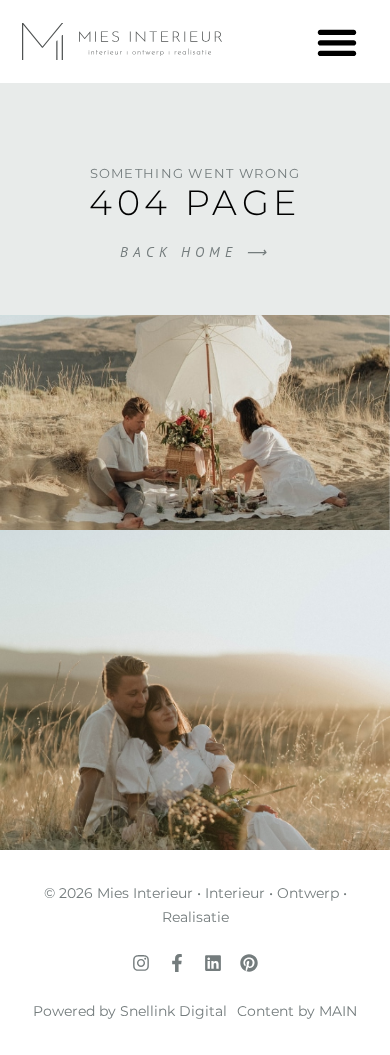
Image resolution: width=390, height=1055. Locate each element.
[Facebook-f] (177, 963)
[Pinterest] (249, 963)
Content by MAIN (297, 1011)
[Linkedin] (213, 963)
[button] (336, 41)
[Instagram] (141, 963)
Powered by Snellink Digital (130, 1011)
